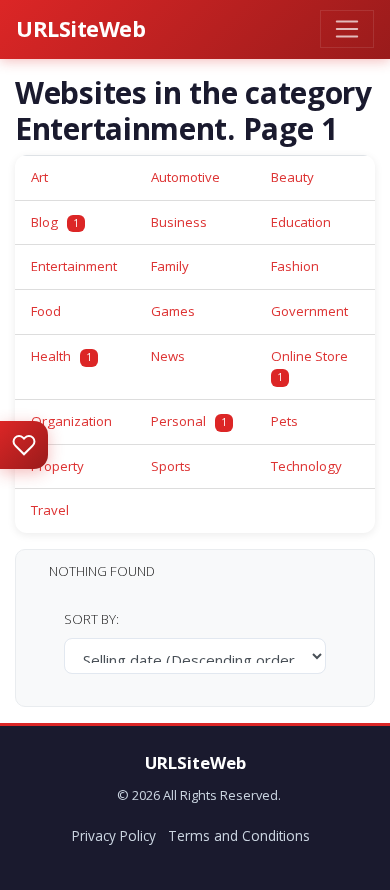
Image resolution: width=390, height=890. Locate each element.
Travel (50, 510)
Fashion (295, 266)
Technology (306, 466)
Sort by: (91, 619)
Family (170, 266)
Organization (71, 421)
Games (173, 311)
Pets (284, 421)
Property (57, 466)
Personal (189, 421)
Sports (171, 466)
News (168, 356)
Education (301, 222)
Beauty (292, 177)
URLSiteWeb (80, 28)
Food (46, 311)
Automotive (185, 177)
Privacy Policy (114, 835)
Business (179, 222)
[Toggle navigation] (347, 29)
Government (309, 311)
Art (39, 177)
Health (61, 356)
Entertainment (74, 266)
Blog (55, 222)
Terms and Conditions (239, 835)
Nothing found (102, 571)
